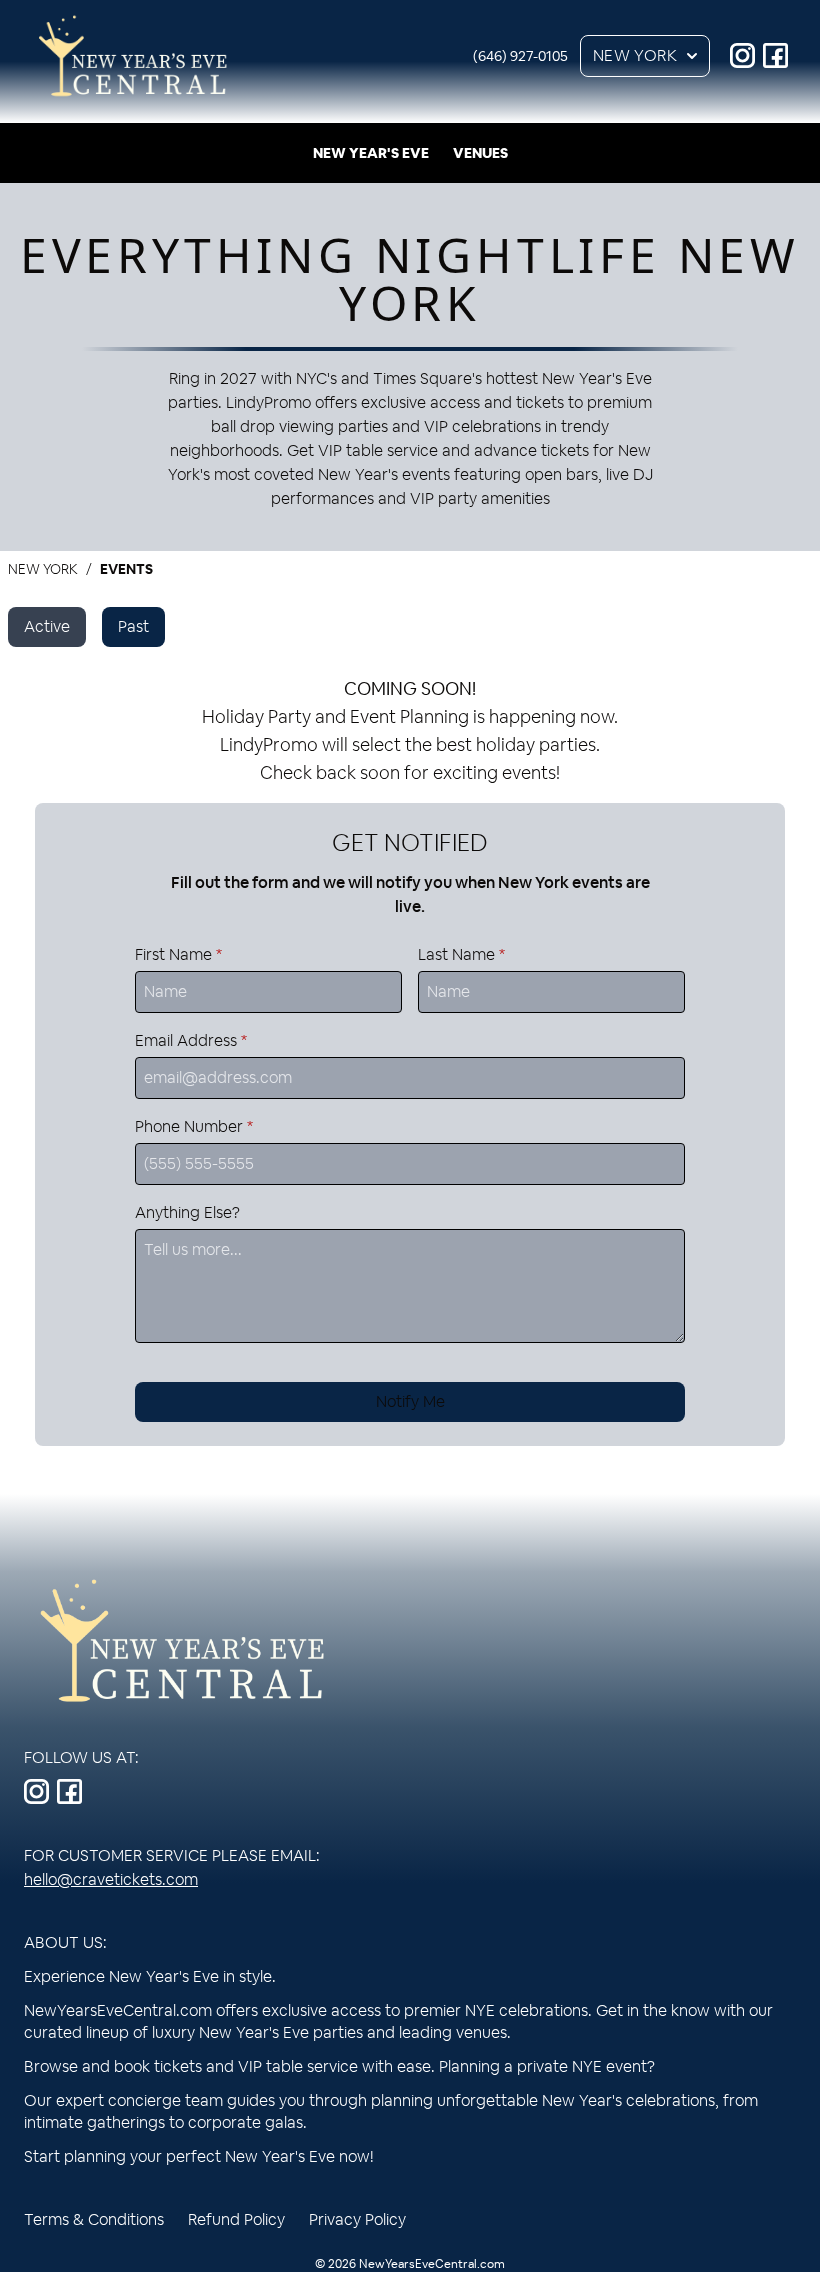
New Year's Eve (371, 153)
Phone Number (194, 1126)
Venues (480, 153)
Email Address (191, 1040)
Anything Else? (187, 1212)
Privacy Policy (357, 2219)
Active (47, 626)
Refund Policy (236, 2219)
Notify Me (410, 1401)
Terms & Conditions (94, 2219)
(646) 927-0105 (520, 56)
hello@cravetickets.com (111, 1879)
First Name (178, 954)
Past (133, 626)
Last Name (461, 954)
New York (635, 55)
